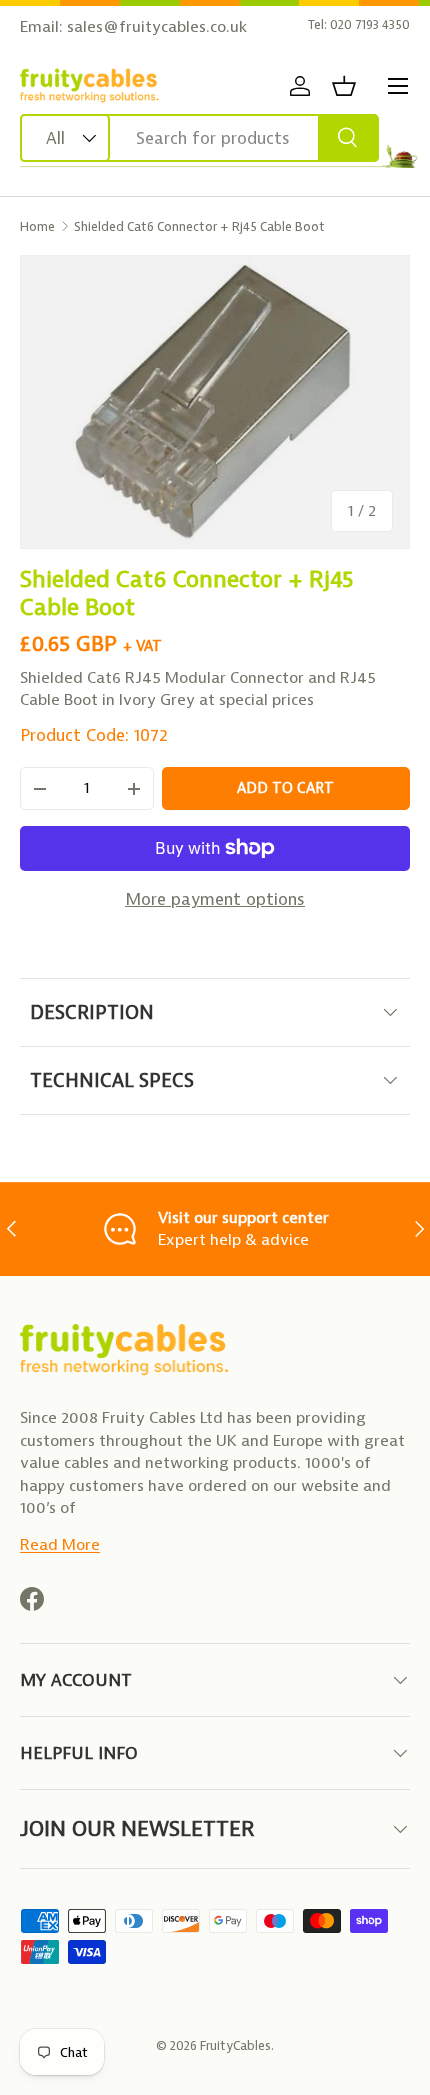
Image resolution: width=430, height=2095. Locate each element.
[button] (344, 86)
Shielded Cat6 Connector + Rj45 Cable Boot (199, 226)
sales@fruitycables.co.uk (157, 26)
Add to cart (285, 788)
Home (37, 226)
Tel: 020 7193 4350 (359, 24)
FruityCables (235, 2045)
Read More (60, 1544)
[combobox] (199, 138)
